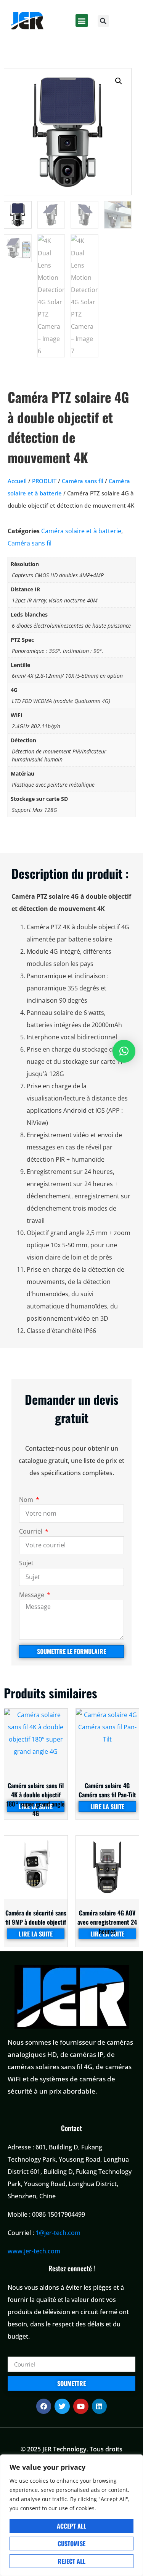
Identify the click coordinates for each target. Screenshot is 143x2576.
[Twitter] (62, 2406)
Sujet (26, 1564)
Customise (71, 2544)
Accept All (71, 2526)
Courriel (31, 1532)
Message (32, 1595)
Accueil (17, 481)
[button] (82, 20)
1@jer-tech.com (58, 2233)
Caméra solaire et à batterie (81, 531)
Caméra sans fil (83, 481)
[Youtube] (81, 2406)
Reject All (71, 2561)
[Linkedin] (100, 2406)
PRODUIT (44, 481)
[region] (71, 2515)
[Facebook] (44, 2406)
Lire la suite (107, 1807)
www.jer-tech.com (34, 2251)
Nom (27, 1500)
